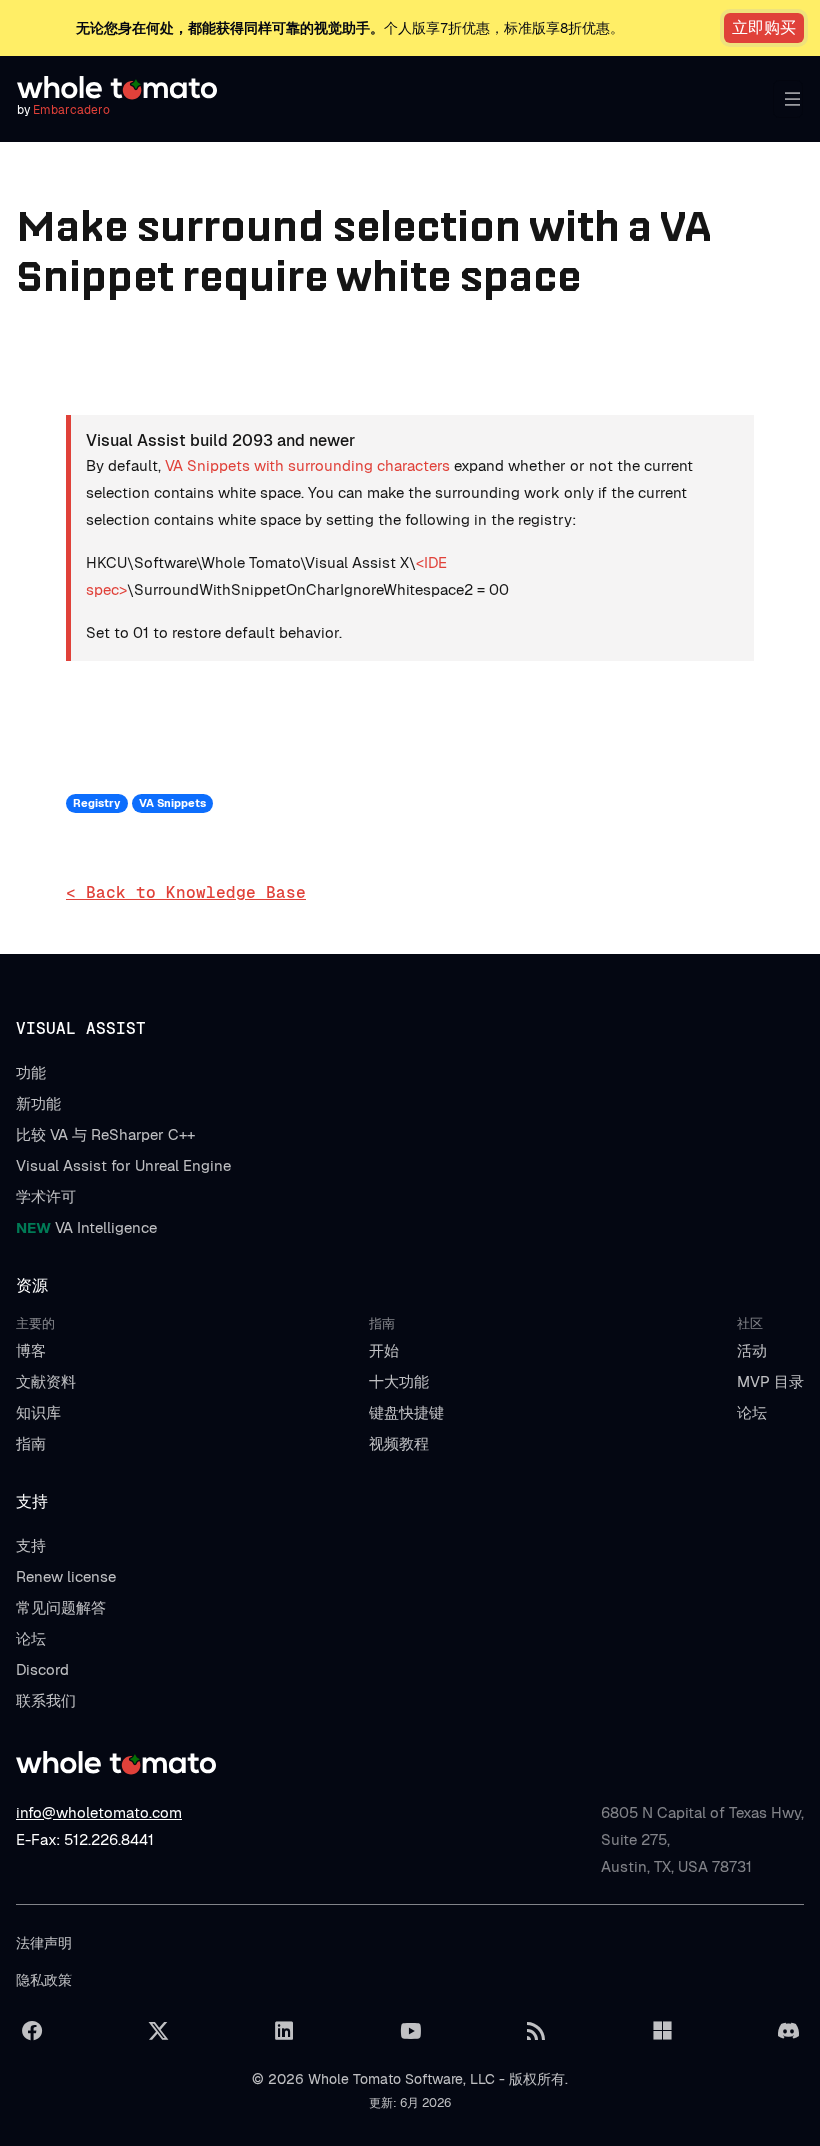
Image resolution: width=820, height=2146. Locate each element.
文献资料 (46, 1381)
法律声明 (44, 1943)
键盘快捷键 (406, 1412)
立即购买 (764, 27)
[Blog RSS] (536, 2031)
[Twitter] (158, 2031)
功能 (31, 1072)
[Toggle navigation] (788, 99)
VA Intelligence (86, 1227)
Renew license (66, 1576)
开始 (384, 1350)
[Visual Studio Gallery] (662, 2031)
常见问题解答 (61, 1607)
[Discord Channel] (788, 2031)
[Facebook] (32, 2031)
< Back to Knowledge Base (186, 892)
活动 (752, 1350)
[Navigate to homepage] (117, 88)
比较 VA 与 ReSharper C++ (105, 1134)
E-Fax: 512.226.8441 (85, 1839)
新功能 (38, 1103)
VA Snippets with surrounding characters (307, 465)
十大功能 (399, 1381)
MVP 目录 (770, 1381)
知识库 (38, 1412)
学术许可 (46, 1196)
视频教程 (399, 1443)
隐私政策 (44, 1980)
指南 (31, 1443)
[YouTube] (410, 2031)
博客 (31, 1350)
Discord (42, 1669)
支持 (31, 1545)
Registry (96, 803)
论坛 (752, 1412)
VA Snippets (172, 803)
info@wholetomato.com (99, 1812)
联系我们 (46, 1700)
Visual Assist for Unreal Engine (123, 1165)
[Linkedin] (284, 2031)
